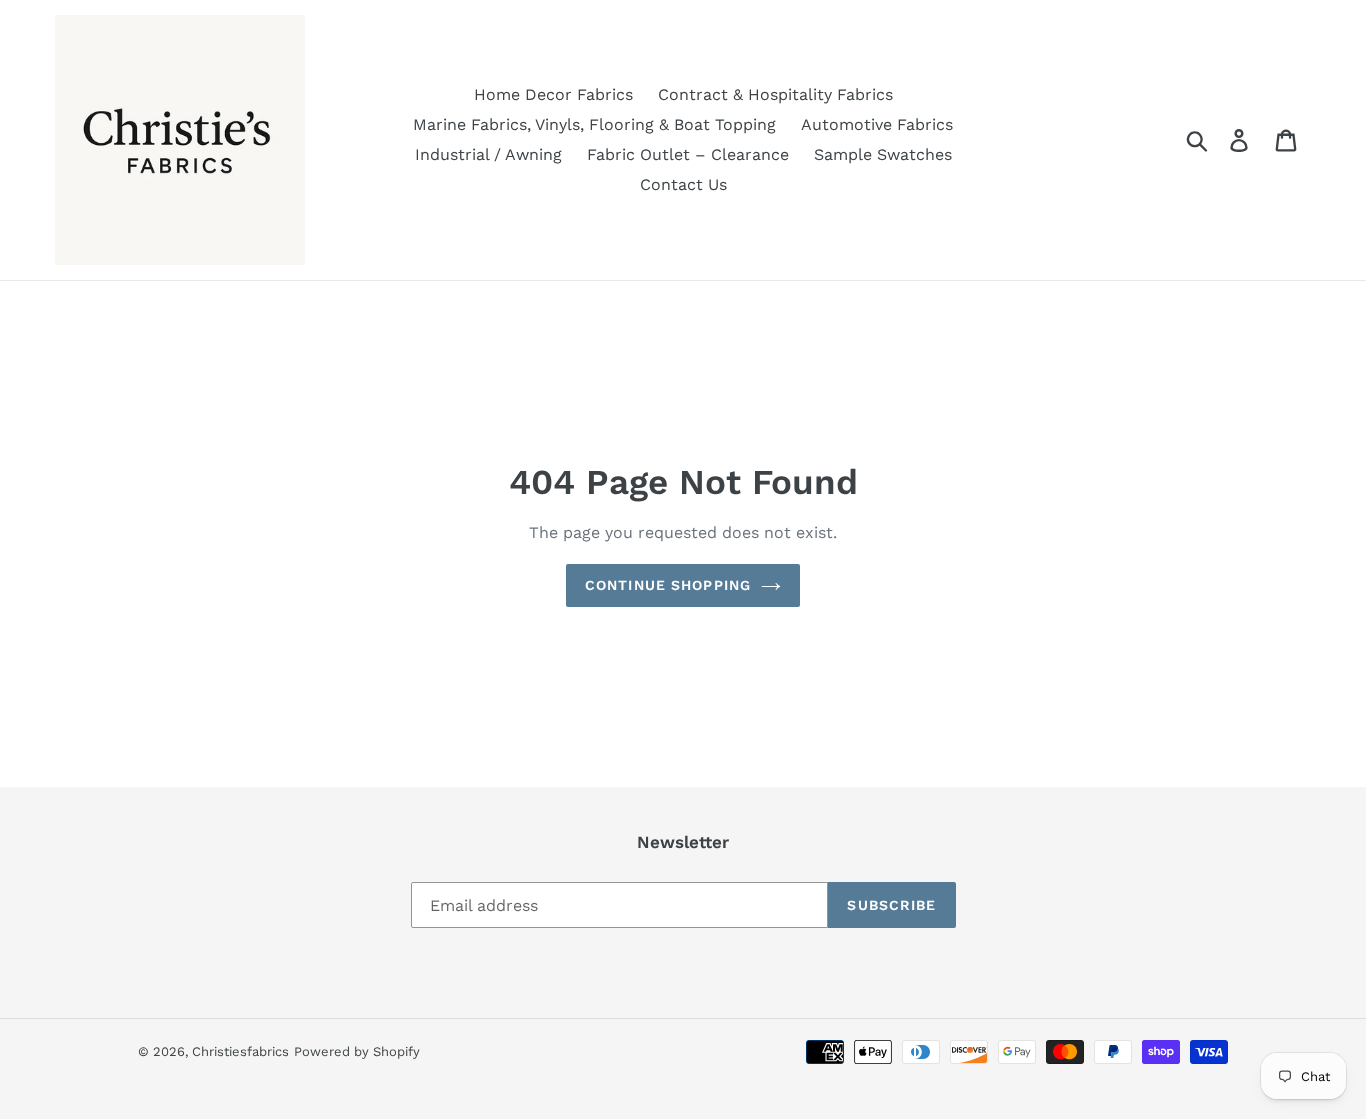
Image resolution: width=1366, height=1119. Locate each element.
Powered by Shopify (357, 1051)
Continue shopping (668, 585)
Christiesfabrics (240, 1051)
